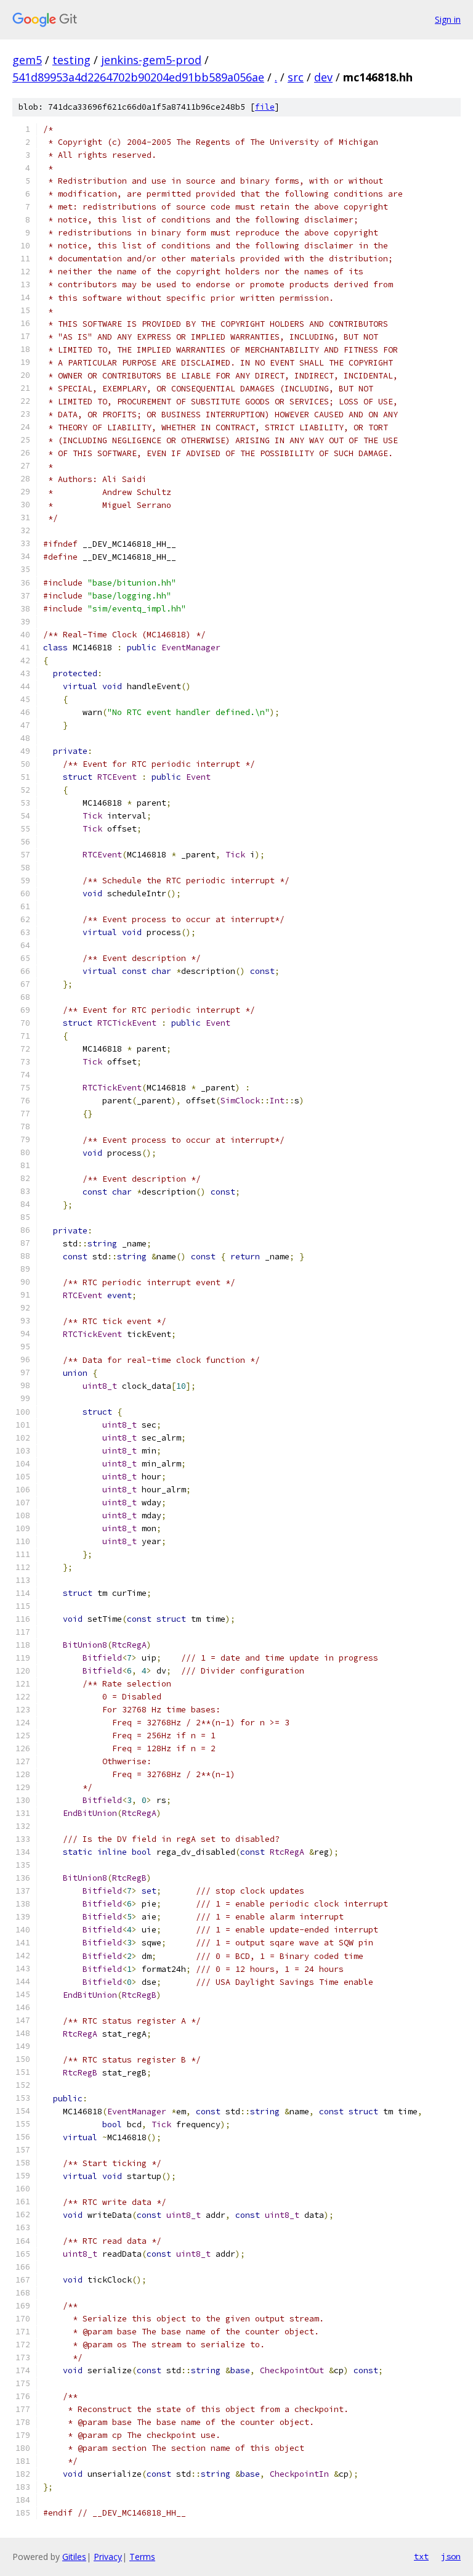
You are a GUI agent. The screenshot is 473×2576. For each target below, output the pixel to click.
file (265, 107)
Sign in (448, 19)
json (451, 2556)
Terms (142, 2557)
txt (421, 2556)
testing (71, 60)
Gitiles (74, 2557)
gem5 (27, 60)
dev (323, 77)
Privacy (108, 2557)
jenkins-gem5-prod (151, 60)
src (296, 77)
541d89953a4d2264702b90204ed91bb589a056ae (138, 77)
